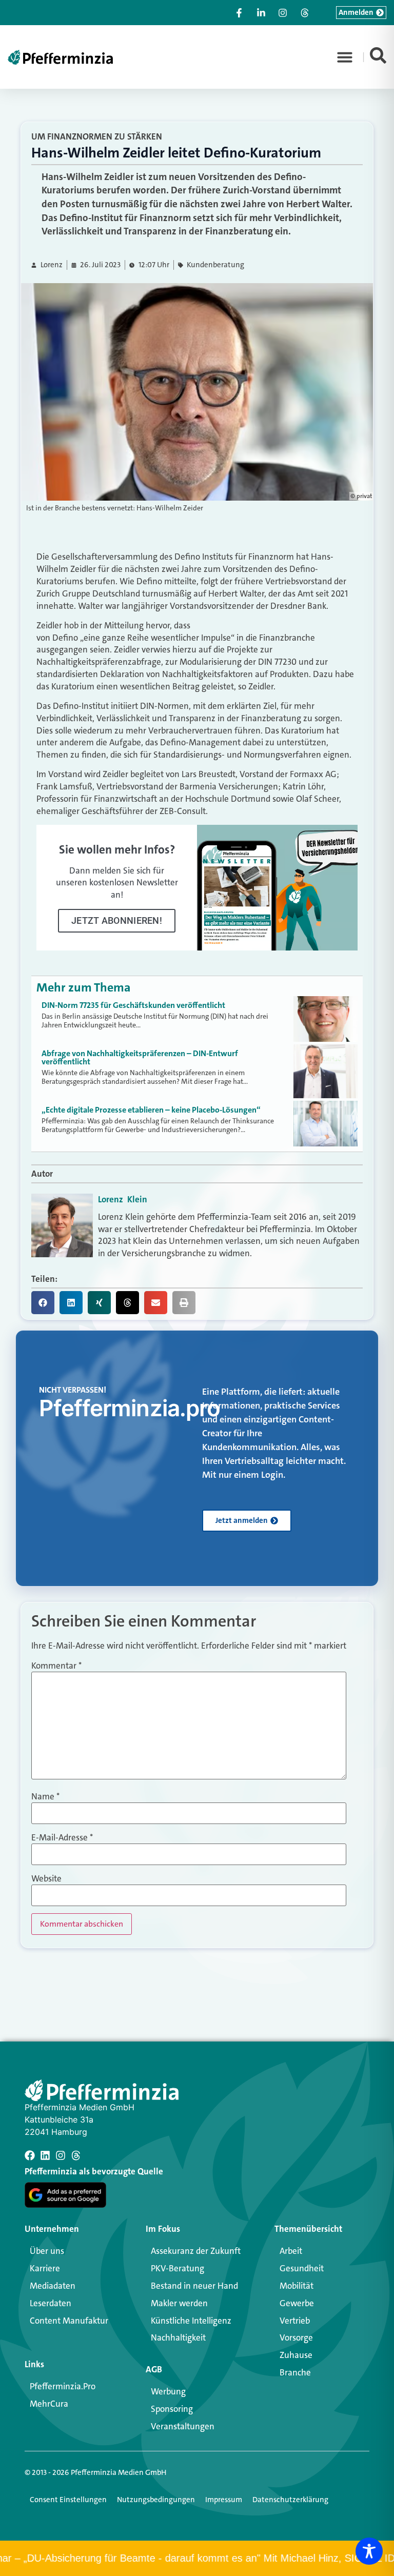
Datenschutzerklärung (290, 2500)
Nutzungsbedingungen (156, 2500)
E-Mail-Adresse (62, 1838)
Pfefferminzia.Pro (63, 2386)
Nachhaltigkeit (178, 2337)
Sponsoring (172, 2409)
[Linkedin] (45, 2155)
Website (46, 1879)
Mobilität (297, 2286)
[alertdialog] (197, 2558)
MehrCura (49, 2404)
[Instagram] (61, 2155)
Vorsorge (296, 2337)
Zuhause (296, 2355)
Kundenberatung (215, 265)
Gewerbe (297, 2303)
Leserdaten (51, 2303)
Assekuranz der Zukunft (196, 2251)
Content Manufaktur (69, 2321)
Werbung (168, 2391)
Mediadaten (53, 2286)
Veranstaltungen (183, 2426)
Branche (295, 2372)
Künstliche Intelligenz (191, 2321)
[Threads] (76, 2155)
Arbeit (291, 2251)
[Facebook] (30, 2155)
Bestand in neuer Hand (194, 2286)
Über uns (47, 2251)
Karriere (45, 2268)
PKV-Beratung (178, 2268)
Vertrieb (295, 2321)
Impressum (224, 2500)
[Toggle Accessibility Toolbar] (369, 2551)
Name (45, 1797)
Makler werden (179, 2303)
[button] (345, 57)
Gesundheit (302, 2268)
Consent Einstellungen (68, 2500)
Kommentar (56, 1666)
